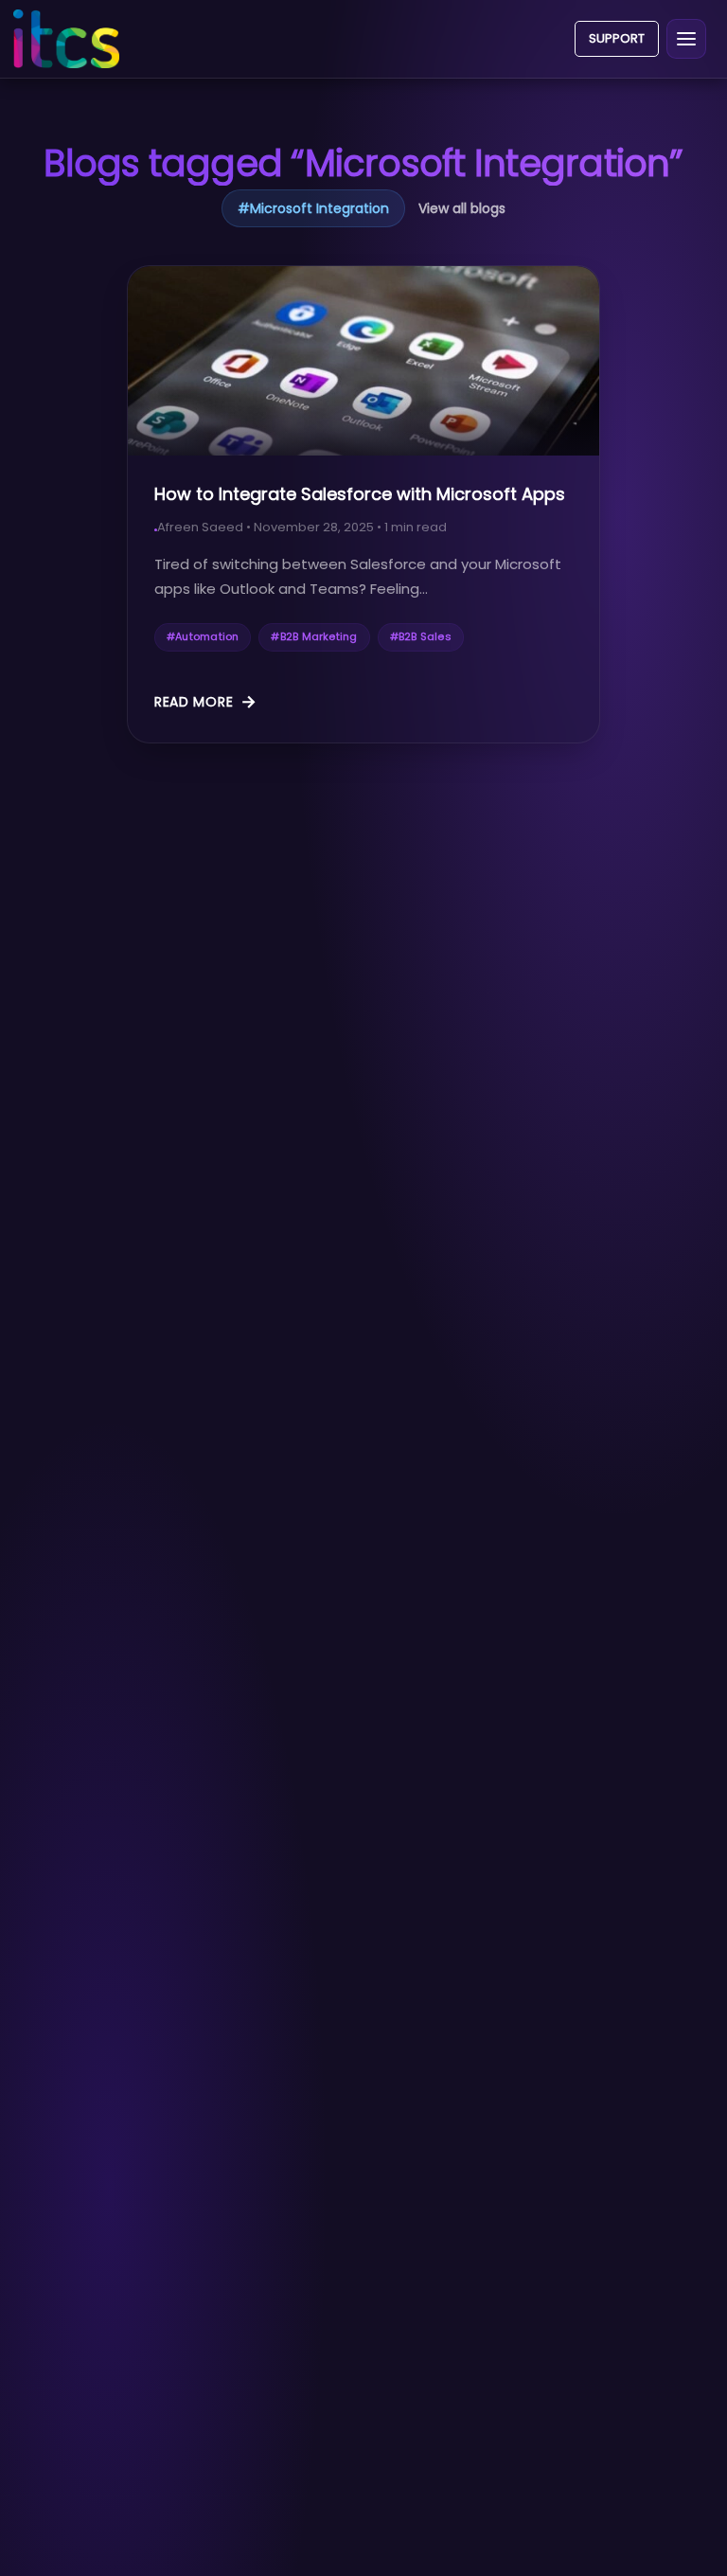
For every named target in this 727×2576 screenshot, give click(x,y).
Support (617, 38)
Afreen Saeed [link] (200, 527)
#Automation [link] (203, 636)
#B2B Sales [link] (421, 636)
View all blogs (462, 208)
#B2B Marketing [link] (314, 636)
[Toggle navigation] (686, 39)
